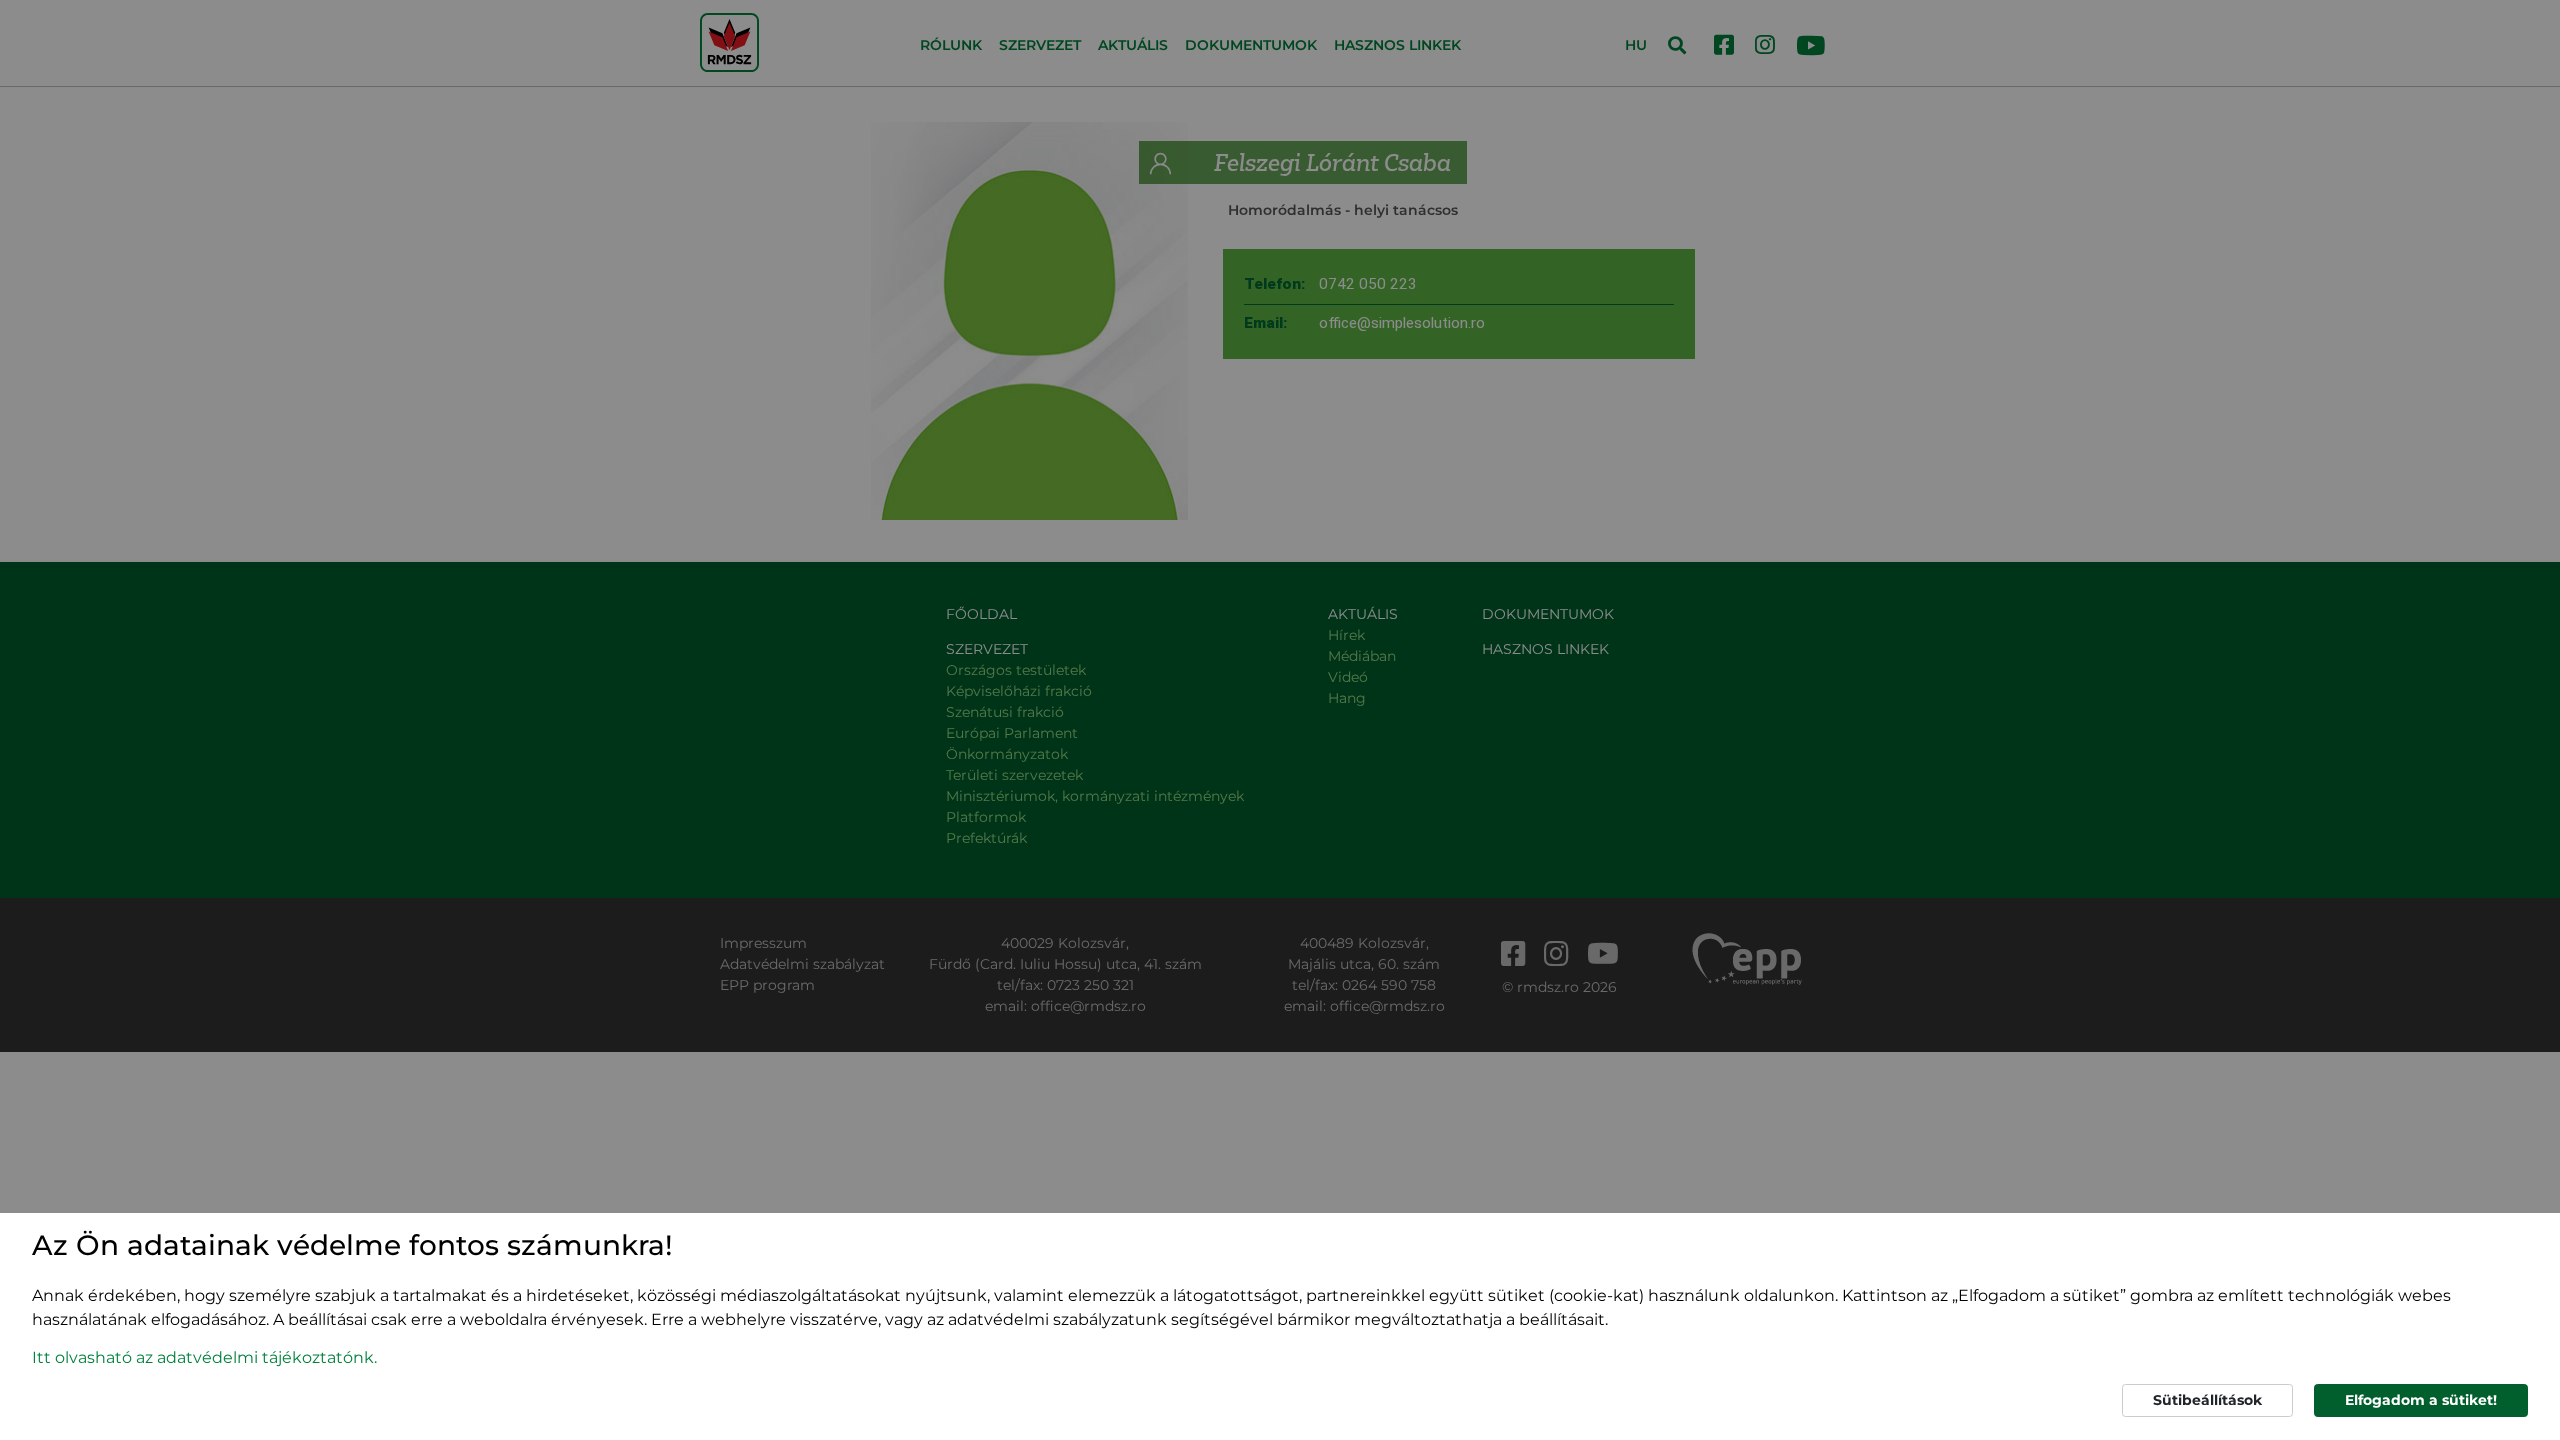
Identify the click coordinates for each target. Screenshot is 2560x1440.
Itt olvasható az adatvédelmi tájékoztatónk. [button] (204, 1357)
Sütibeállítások (2207, 1400)
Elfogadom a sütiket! (2421, 1400)
